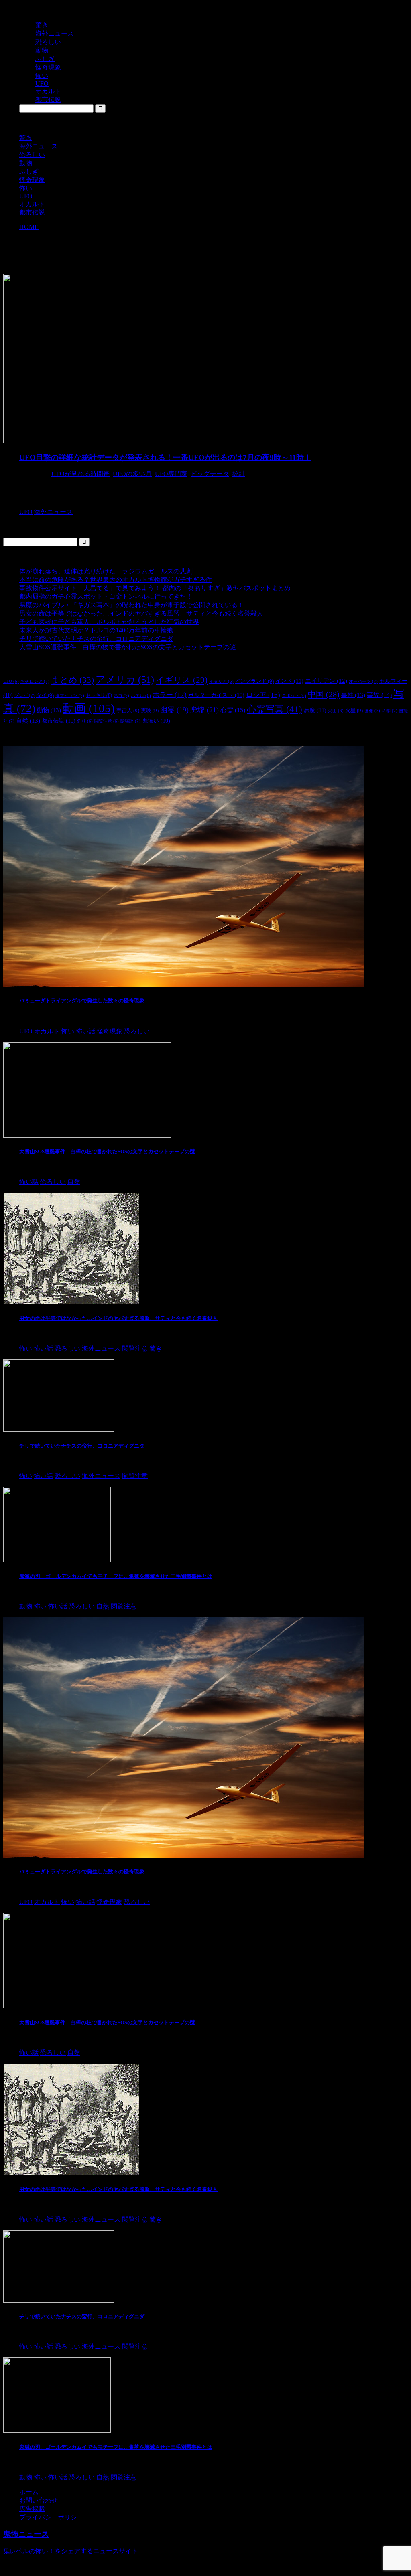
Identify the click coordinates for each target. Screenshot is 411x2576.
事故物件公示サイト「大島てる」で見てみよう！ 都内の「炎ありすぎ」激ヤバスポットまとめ (155, 588)
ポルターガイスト (216, 695)
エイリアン (326, 681)
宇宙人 (128, 710)
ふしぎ (29, 171)
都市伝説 (32, 212)
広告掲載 (32, 2509)
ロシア (263, 695)
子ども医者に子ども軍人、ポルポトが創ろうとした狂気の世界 (109, 622)
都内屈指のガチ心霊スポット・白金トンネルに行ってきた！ (106, 596)
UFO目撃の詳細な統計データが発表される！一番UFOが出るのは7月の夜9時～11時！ (165, 457)
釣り (85, 721)
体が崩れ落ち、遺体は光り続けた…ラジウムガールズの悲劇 (106, 571)
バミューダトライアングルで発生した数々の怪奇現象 (82, 1001)
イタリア (221, 681)
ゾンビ (24, 695)
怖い (26, 188)
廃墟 (204, 710)
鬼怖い (156, 721)
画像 (372, 711)
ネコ (121, 695)
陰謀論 (130, 721)
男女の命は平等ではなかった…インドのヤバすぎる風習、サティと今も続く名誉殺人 (141, 613)
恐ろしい (32, 155)
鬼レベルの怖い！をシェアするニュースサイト (71, 2551)
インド (289, 681)
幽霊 (174, 710)
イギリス (182, 680)
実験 (150, 710)
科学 (390, 711)
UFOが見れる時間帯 (80, 474)
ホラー (170, 695)
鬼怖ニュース (26, 2534)
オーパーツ (363, 681)
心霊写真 (275, 709)
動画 (89, 708)
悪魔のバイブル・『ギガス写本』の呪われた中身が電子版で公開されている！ (132, 605)
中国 (324, 694)
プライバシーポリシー (51, 2517)
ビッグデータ (210, 474)
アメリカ (125, 679)
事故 (379, 695)
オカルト (32, 204)
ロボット (294, 696)
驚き (26, 138)
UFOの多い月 (132, 474)
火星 (354, 710)
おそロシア (35, 681)
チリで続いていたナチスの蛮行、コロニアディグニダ (96, 639)
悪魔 (315, 710)
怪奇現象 (32, 180)
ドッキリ (99, 695)
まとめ (72, 680)
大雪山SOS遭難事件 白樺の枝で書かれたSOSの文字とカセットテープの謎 (128, 647)
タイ (45, 695)
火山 (336, 711)
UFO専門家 (171, 474)
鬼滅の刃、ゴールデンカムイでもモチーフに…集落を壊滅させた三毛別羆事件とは (116, 1576)
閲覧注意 (107, 721)
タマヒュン (70, 695)
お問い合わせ (39, 2500)
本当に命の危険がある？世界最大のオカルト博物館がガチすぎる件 (116, 580)
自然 (28, 720)
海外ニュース (39, 146)
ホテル (141, 696)
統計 (239, 474)
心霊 (233, 710)
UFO (26, 196)
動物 (26, 163)
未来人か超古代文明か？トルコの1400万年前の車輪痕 (96, 630)
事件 (353, 695)
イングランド (254, 681)
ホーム (29, 2492)
